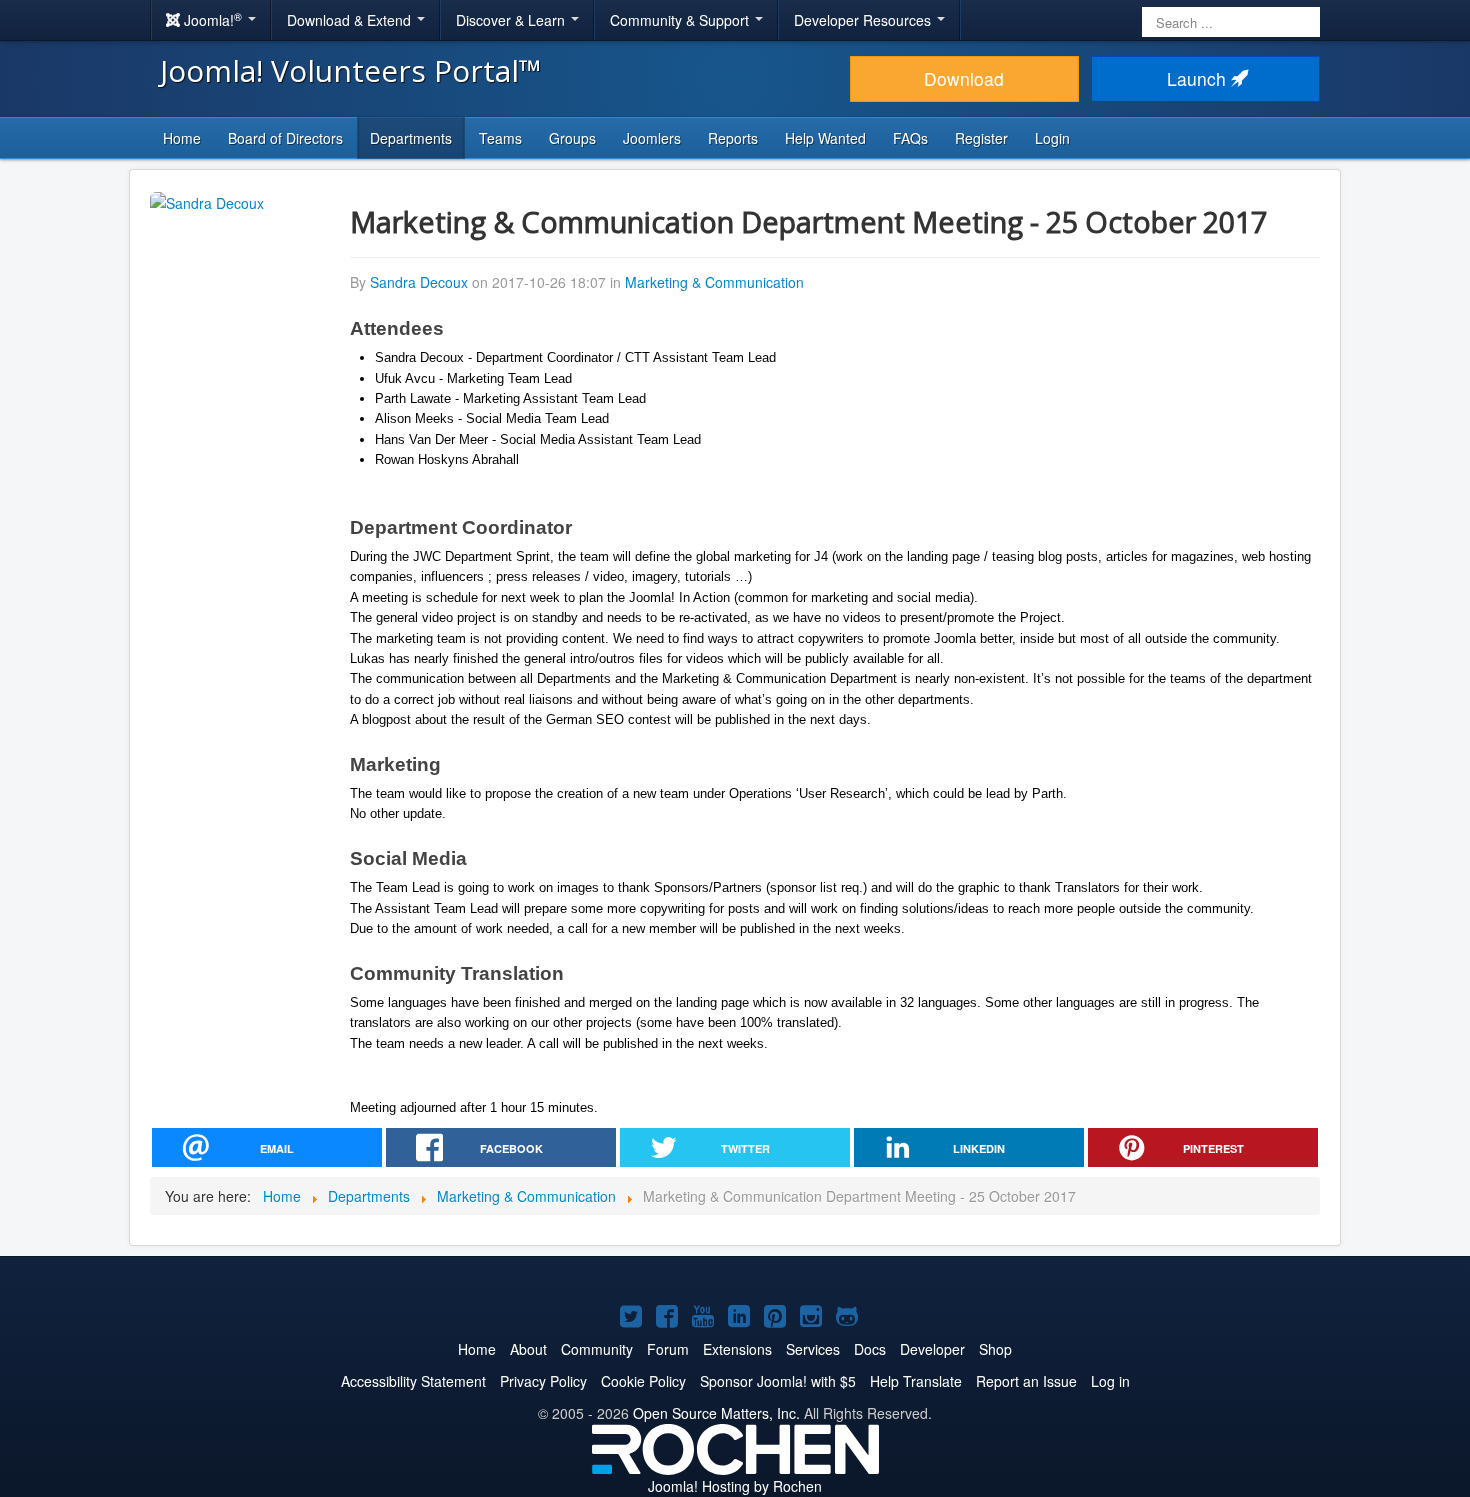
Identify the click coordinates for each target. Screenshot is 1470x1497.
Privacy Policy (543, 1381)
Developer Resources (864, 20)
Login (1052, 138)
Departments (411, 138)
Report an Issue (1026, 1381)
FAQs (910, 138)
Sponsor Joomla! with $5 (778, 1381)
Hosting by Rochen (735, 1486)
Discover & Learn (512, 20)
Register (981, 138)
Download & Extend (351, 20)
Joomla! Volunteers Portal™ (351, 70)
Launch (1199, 78)
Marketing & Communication (714, 282)
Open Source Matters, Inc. (716, 1413)
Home (182, 138)
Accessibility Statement (413, 1381)
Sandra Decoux (419, 282)
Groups (572, 138)
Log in (1110, 1381)
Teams (500, 138)
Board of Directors (285, 138)
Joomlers (652, 138)
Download (964, 78)
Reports (733, 138)
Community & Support (681, 20)
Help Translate (916, 1381)
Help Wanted (825, 138)
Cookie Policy (643, 1381)
